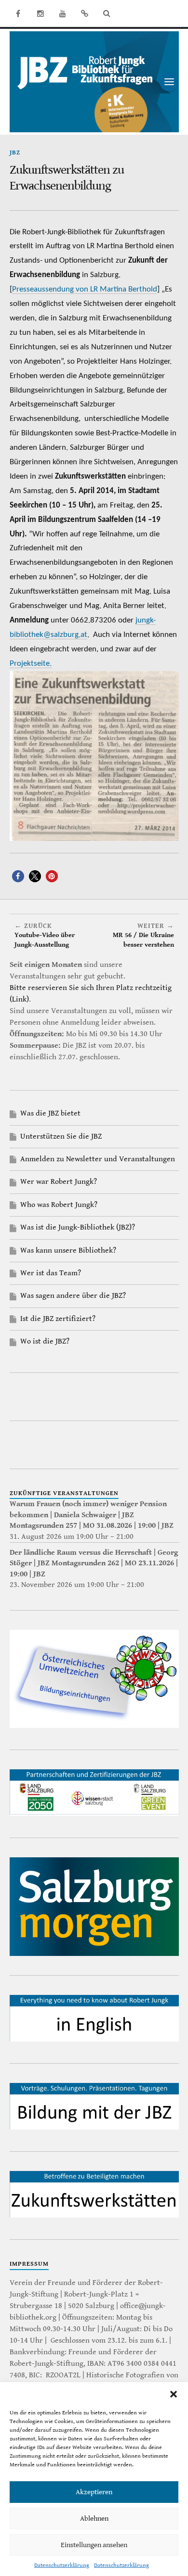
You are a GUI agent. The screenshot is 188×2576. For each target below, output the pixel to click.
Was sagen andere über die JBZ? (73, 1296)
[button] (174, 2394)
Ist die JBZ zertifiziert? (58, 1319)
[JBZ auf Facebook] (18, 13)
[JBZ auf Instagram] (40, 13)
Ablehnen (94, 2519)
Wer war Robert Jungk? (59, 1182)
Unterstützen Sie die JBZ (61, 1136)
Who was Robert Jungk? (59, 1205)
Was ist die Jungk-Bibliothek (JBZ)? (78, 1227)
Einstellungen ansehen (94, 2545)
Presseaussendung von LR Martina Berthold (85, 289)
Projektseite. (31, 664)
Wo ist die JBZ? (45, 1341)
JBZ (15, 153)
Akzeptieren (94, 2492)
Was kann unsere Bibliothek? (68, 1250)
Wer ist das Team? (51, 1273)
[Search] (107, 13)
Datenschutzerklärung (62, 2565)
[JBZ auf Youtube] (63, 13)
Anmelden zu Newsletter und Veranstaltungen (98, 1159)
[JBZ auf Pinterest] (85, 13)
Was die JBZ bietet (50, 1113)
